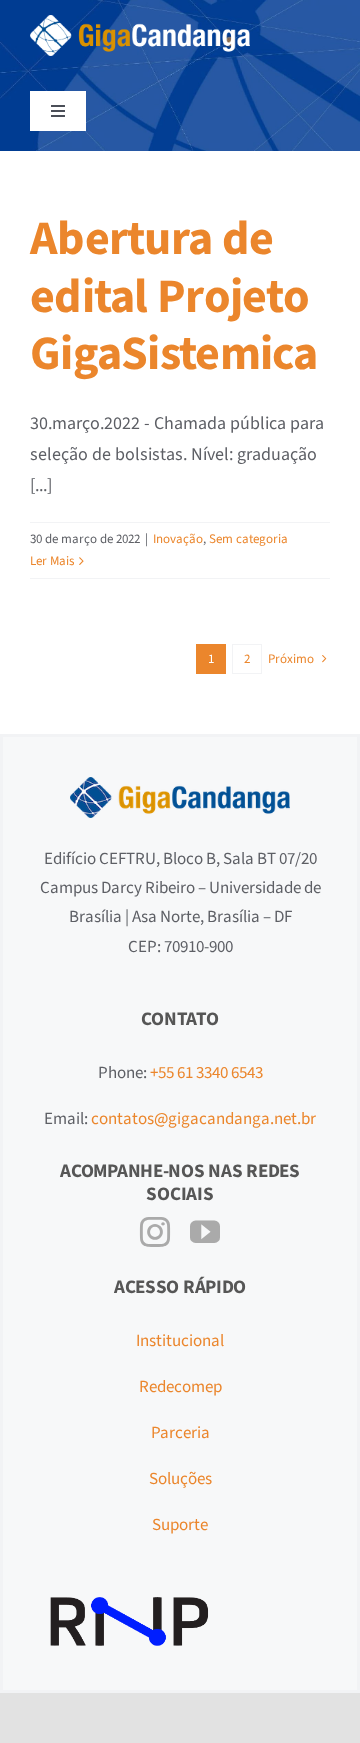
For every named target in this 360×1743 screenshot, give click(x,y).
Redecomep (180, 1387)
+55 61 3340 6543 (206, 1073)
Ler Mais (52, 561)
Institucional (180, 1341)
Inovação (178, 539)
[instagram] (155, 1232)
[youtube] (205, 1232)
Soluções (180, 1479)
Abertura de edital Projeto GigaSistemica (174, 296)
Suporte (180, 1525)
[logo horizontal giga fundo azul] (140, 23)
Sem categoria (248, 539)
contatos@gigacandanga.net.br (203, 1119)
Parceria (180, 1433)
